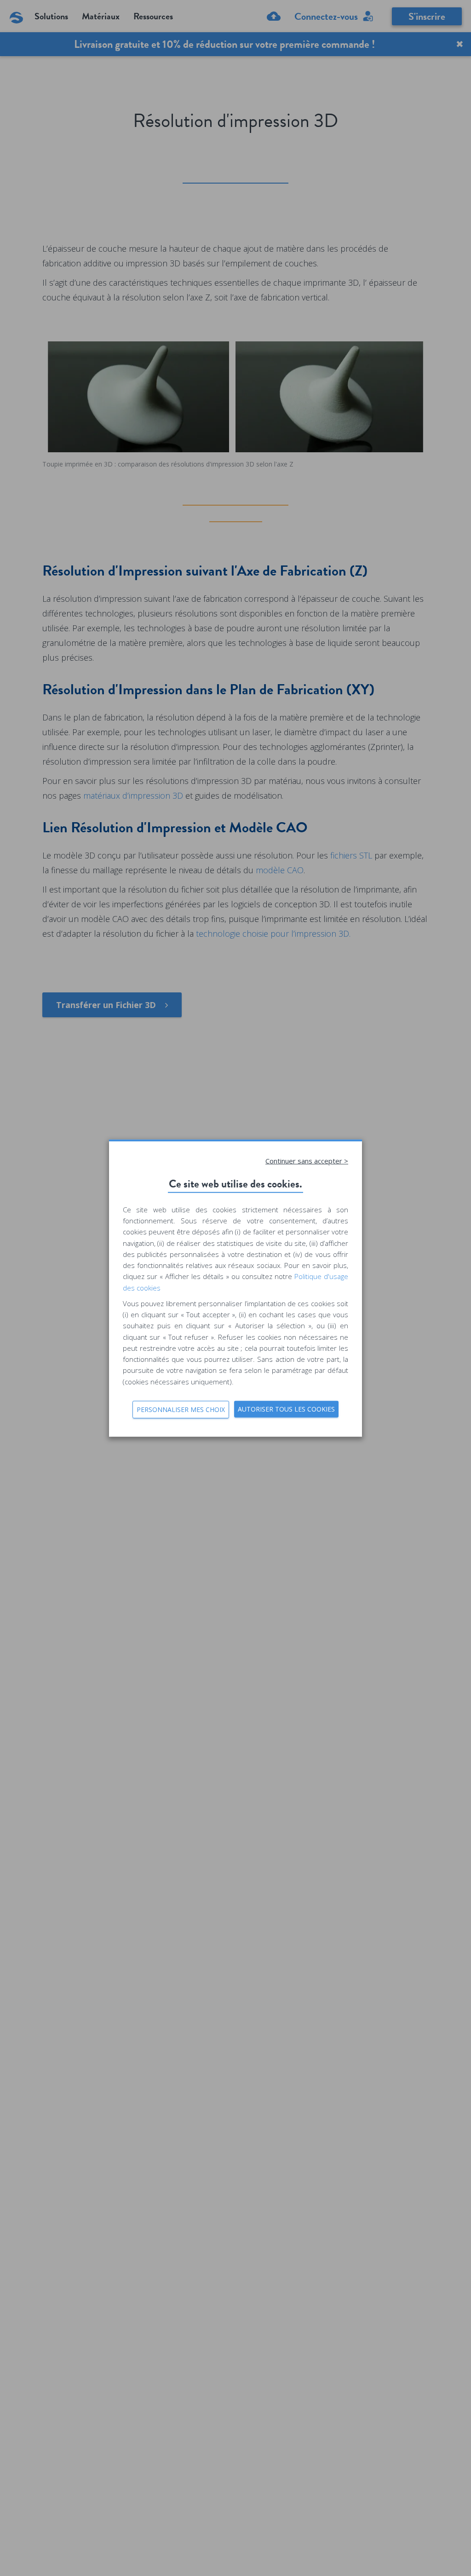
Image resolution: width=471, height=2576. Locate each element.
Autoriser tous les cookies (286, 1409)
